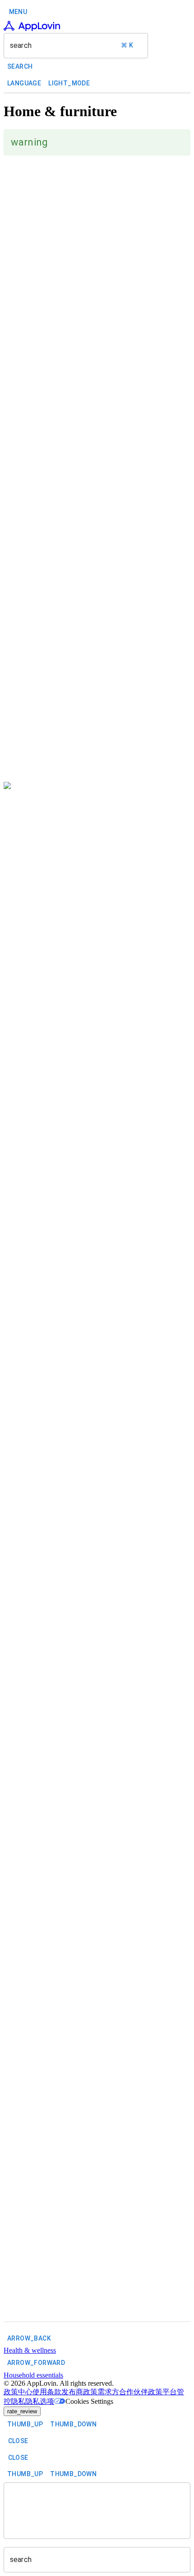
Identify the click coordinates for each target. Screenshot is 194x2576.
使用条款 (47, 2392)
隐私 (18, 2401)
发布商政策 (79, 2392)
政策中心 (18, 2392)
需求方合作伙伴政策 (130, 2392)
